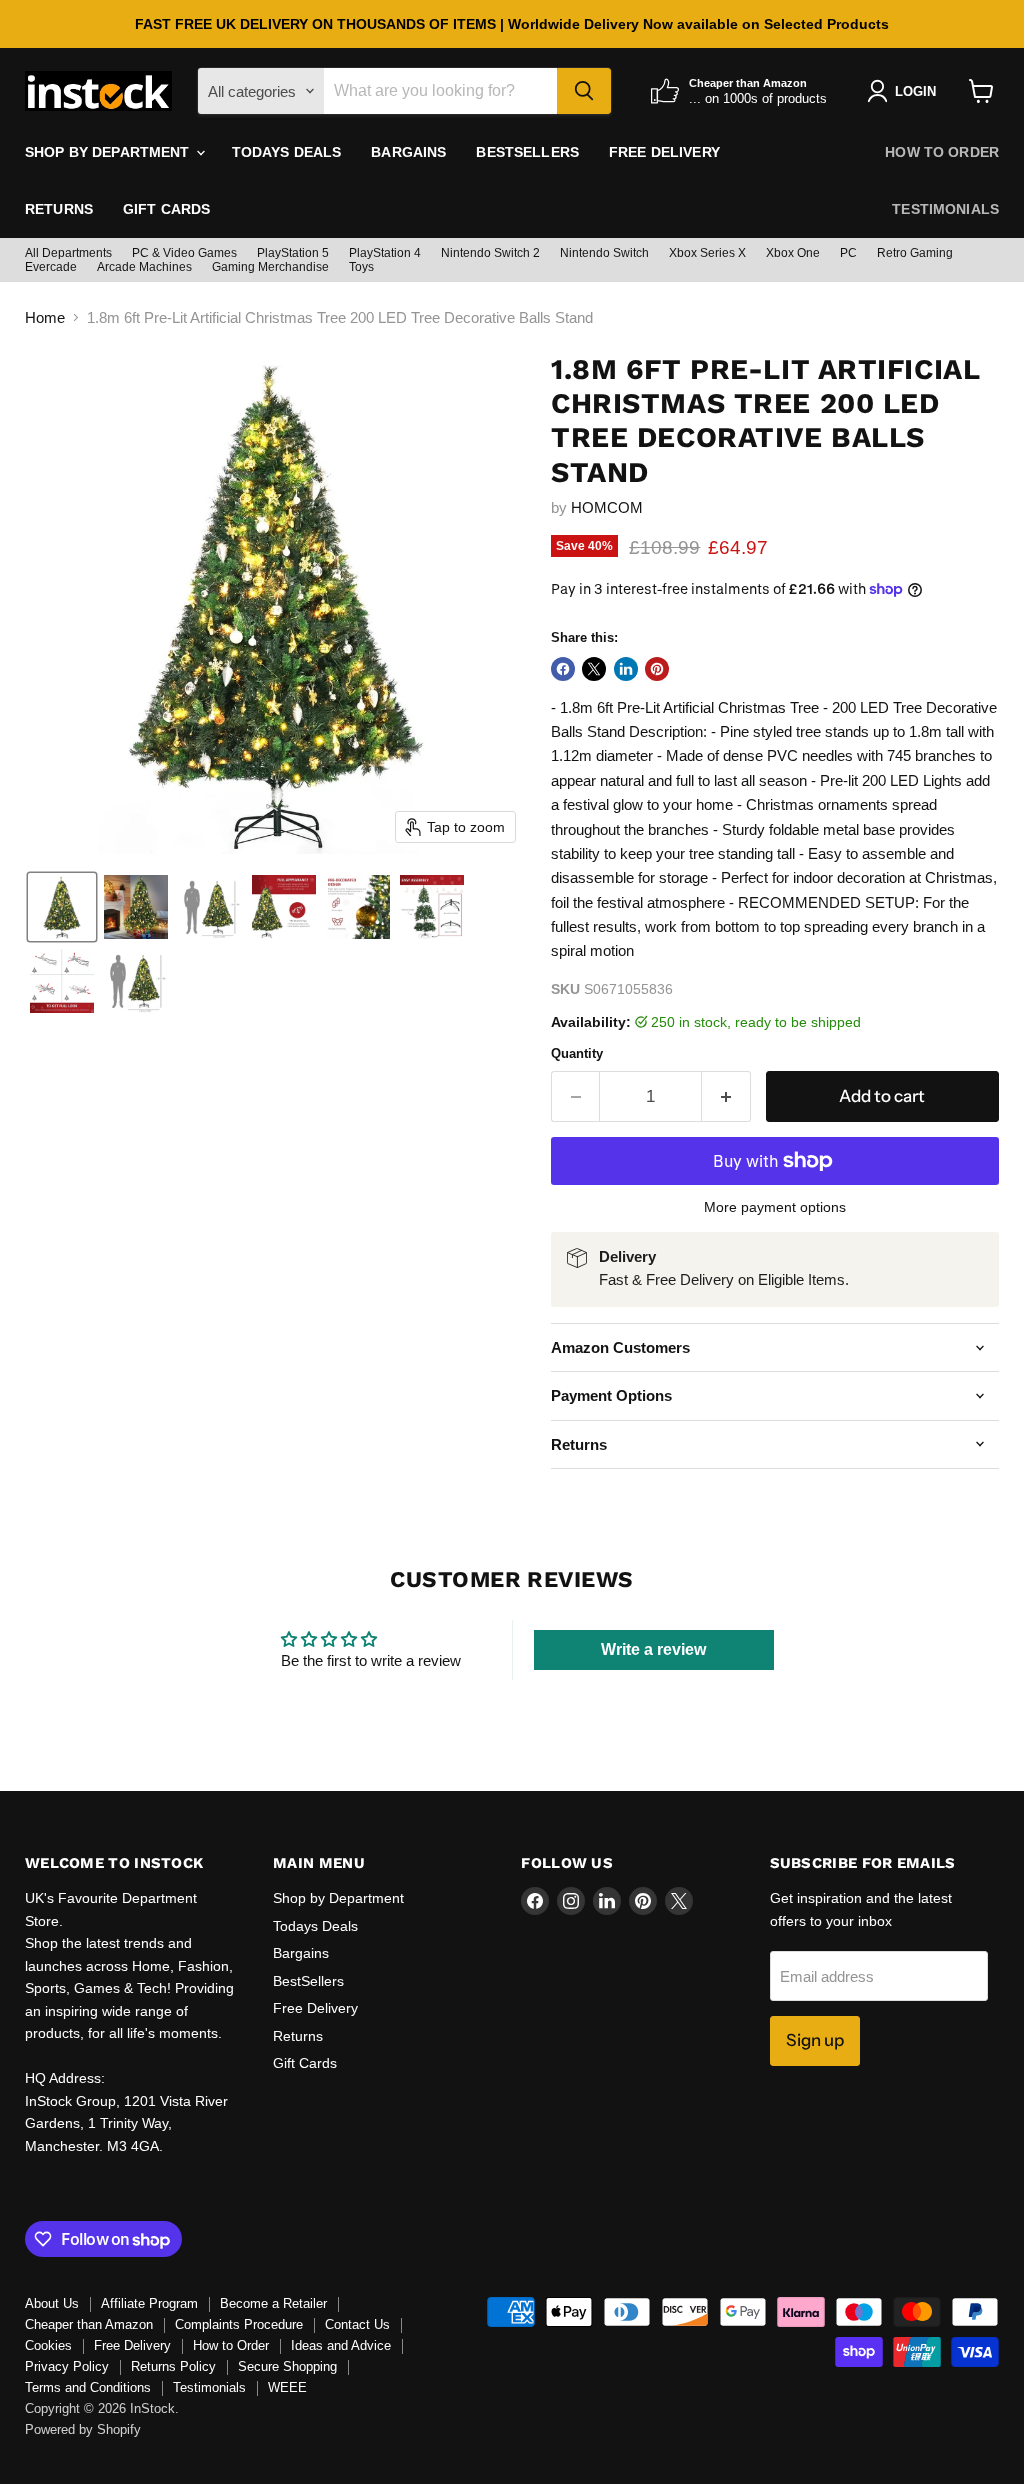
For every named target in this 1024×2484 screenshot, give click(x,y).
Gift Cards (166, 209)
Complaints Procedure (239, 2324)
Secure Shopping (287, 2366)
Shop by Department (109, 152)
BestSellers (527, 152)
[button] (62, 907)
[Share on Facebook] (563, 669)
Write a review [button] (653, 1649)
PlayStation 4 (385, 253)
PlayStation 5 (293, 253)
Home (45, 317)
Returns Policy (173, 2366)
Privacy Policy (67, 2366)
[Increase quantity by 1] (726, 1096)
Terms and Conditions (88, 2387)
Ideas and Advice (341, 2345)
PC (848, 253)
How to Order (942, 152)
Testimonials (945, 209)
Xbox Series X (707, 253)
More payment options (775, 1207)
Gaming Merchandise (270, 267)
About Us (52, 2303)
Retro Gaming (915, 253)
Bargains (408, 152)
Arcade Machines (144, 267)
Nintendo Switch (604, 253)
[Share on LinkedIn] (626, 669)
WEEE (287, 2387)
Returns (59, 209)
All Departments (68, 253)
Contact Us (357, 2324)
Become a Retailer (273, 2303)
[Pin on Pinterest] (657, 669)
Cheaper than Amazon (89, 2324)
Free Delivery (664, 152)
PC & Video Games (184, 253)
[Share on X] (594, 669)
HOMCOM (607, 507)
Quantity (577, 1053)
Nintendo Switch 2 (490, 253)
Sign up (815, 2040)
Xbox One (793, 253)
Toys (361, 267)
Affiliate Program (149, 2303)
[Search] (584, 91)
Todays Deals (287, 152)
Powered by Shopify (83, 2429)
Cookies (48, 2345)
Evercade (51, 267)
